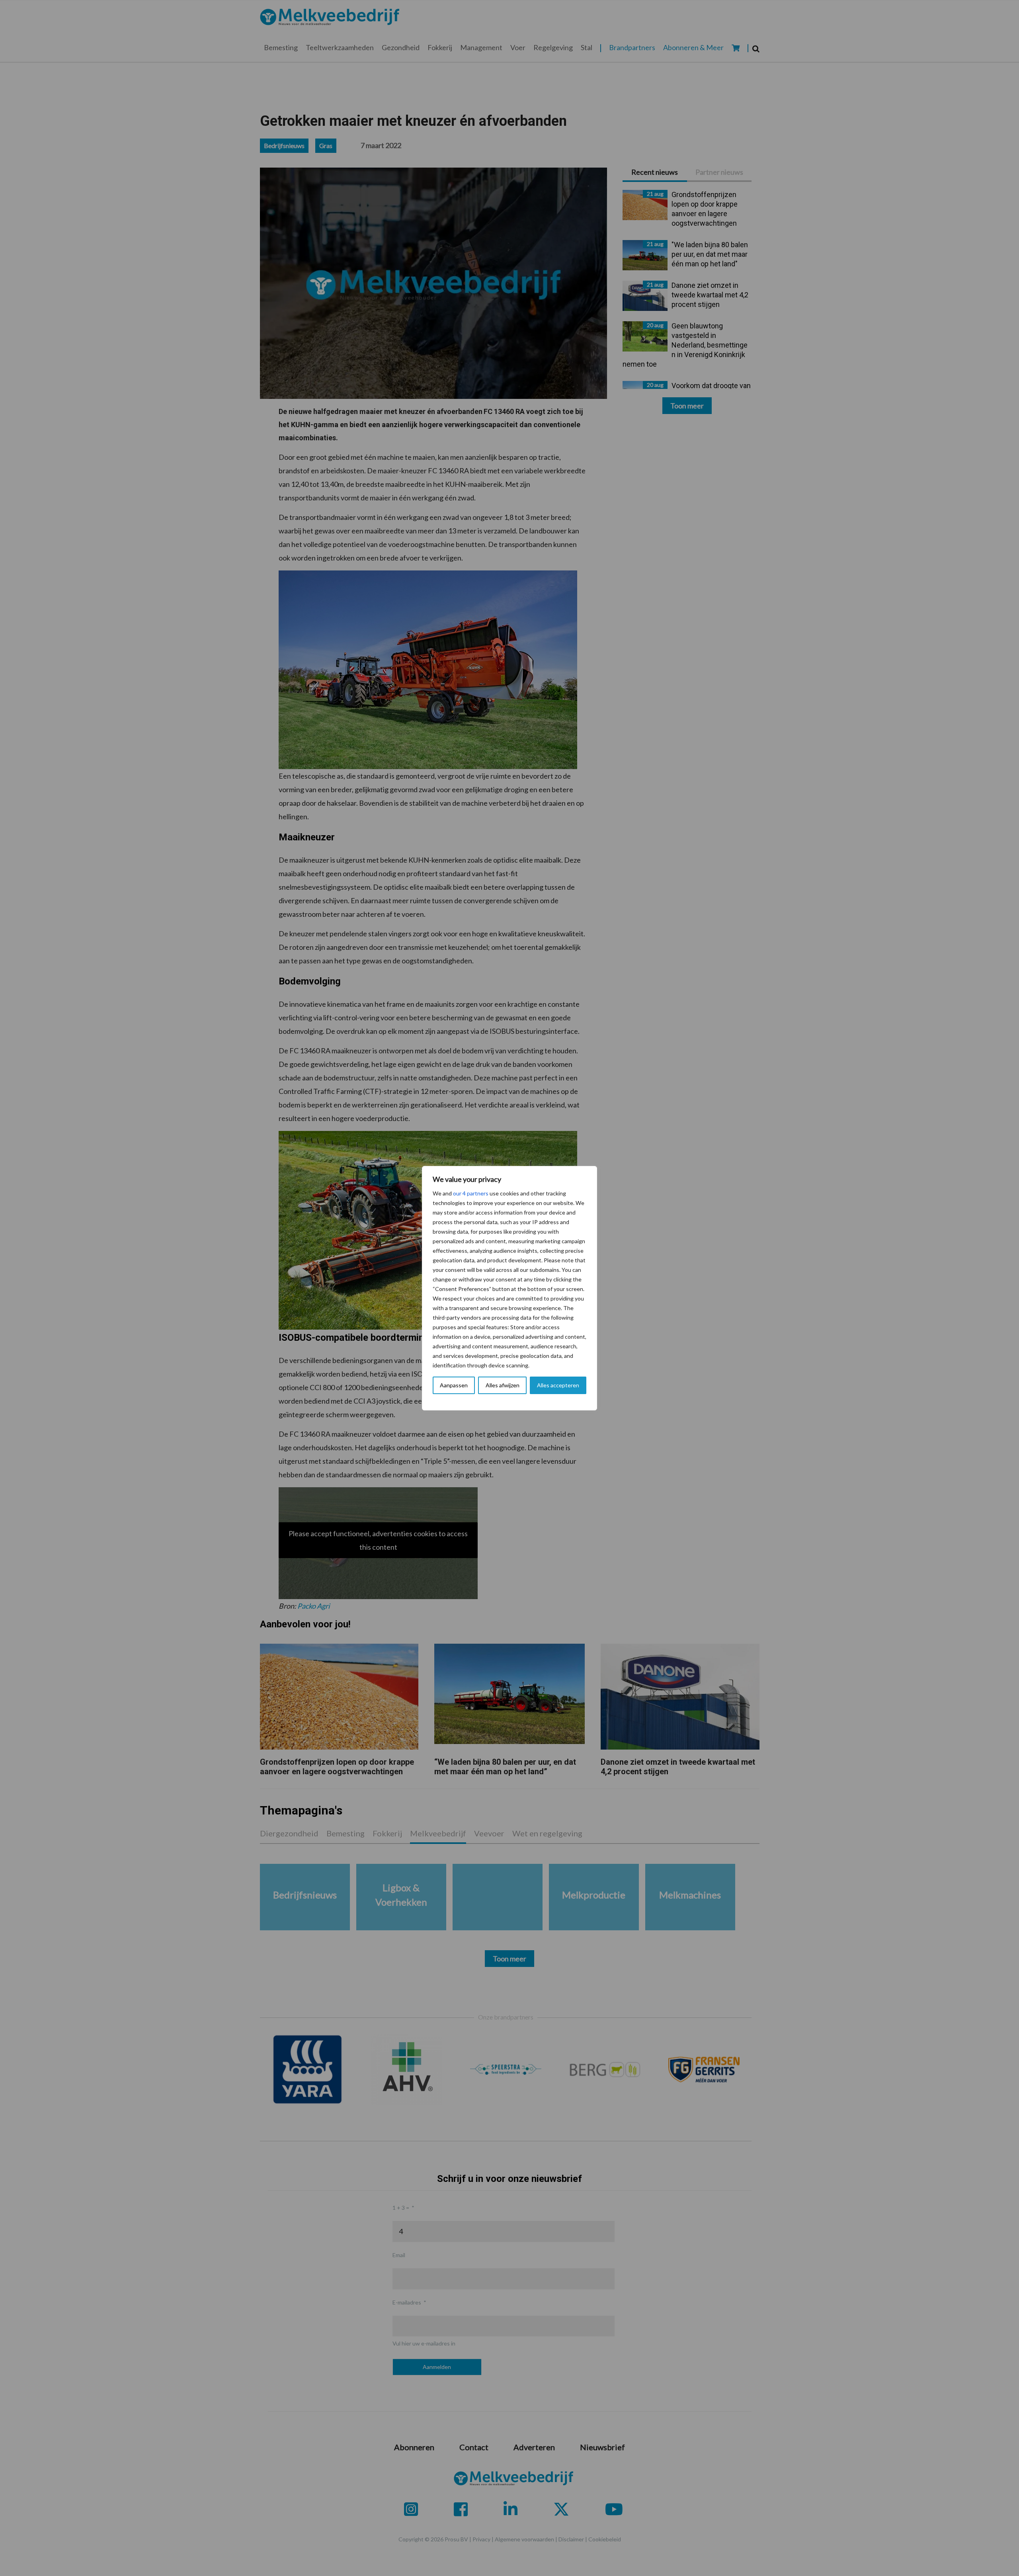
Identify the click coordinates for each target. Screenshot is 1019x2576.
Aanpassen (454, 1385)
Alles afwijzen (503, 1385)
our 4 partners (471, 1193)
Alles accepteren (558, 1385)
